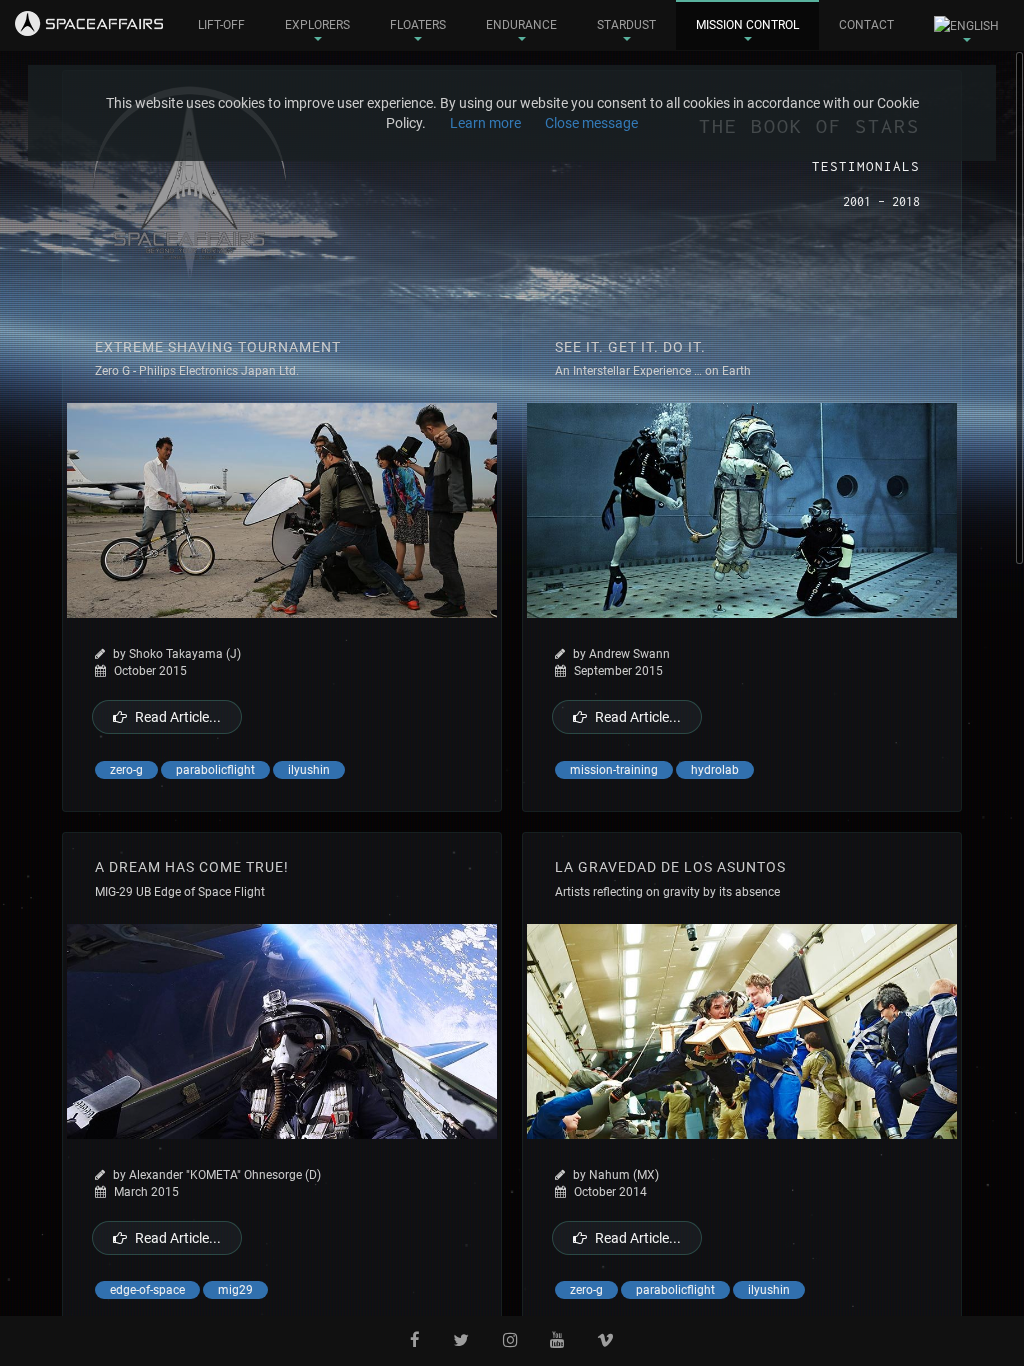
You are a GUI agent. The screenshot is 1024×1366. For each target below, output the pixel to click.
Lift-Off (221, 25)
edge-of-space (147, 1290)
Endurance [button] (521, 25)
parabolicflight (215, 770)
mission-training (614, 770)
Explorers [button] (317, 25)
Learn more (485, 123)
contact (866, 25)
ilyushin (309, 770)
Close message (591, 123)
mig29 (235, 1290)
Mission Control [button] (747, 25)
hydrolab (715, 770)
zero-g (126, 770)
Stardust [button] (626, 25)
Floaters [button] (418, 25)
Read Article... (178, 717)
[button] (966, 25)
